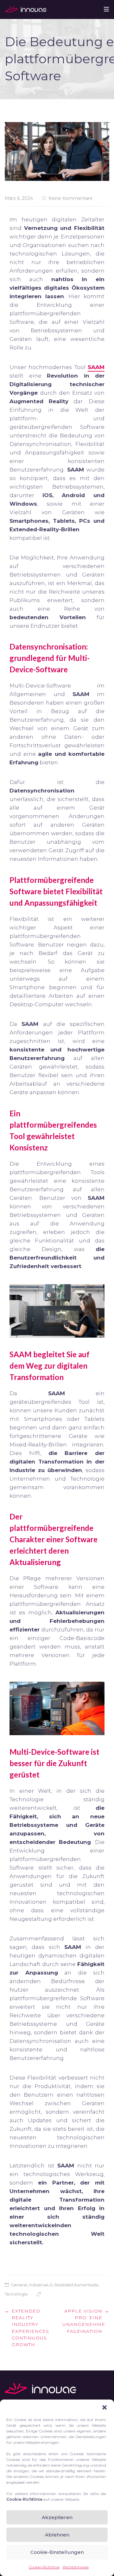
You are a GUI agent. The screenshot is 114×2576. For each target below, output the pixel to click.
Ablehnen (57, 2535)
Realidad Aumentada (76, 2285)
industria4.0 (41, 2285)
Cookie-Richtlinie (44, 2567)
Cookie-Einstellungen (57, 2552)
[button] (104, 2407)
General (19, 2285)
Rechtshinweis (76, 2567)
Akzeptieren (57, 2517)
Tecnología (16, 2294)
